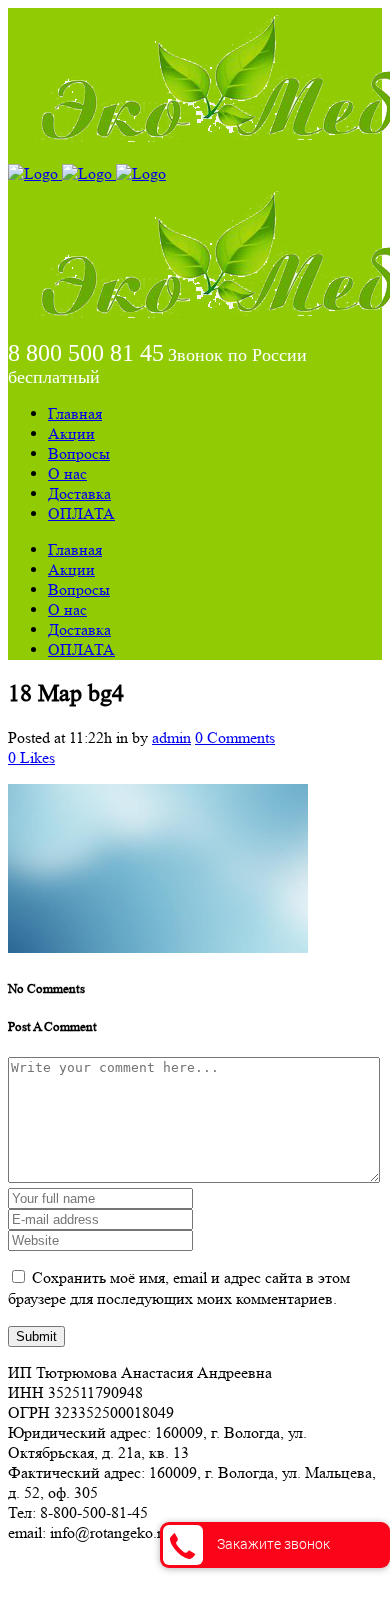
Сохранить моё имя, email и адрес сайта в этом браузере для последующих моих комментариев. (179, 1288)
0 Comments (235, 737)
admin (171, 737)
